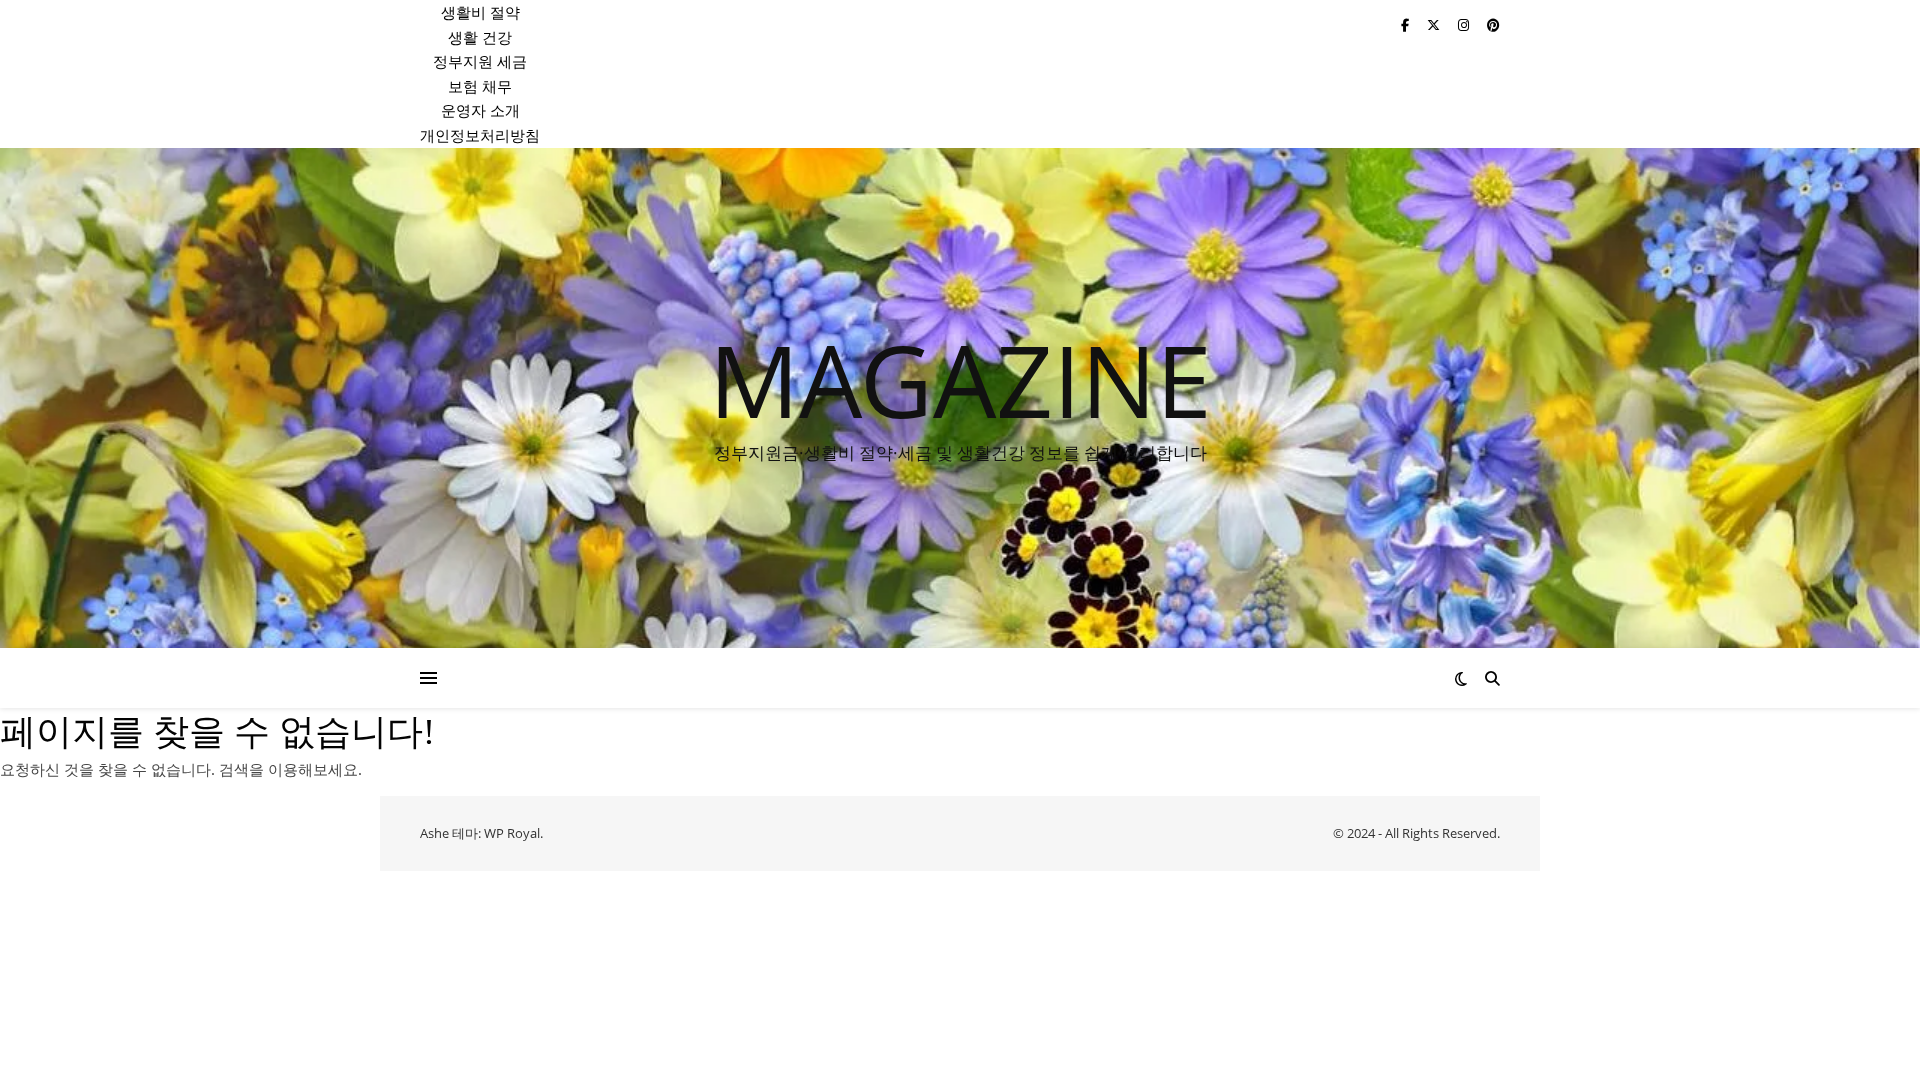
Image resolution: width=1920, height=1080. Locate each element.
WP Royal (512, 833)
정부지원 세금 (480, 61)
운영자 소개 (480, 110)
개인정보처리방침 (480, 135)
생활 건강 (480, 37)
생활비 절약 (480, 12)
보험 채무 (480, 86)
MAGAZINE (960, 379)
